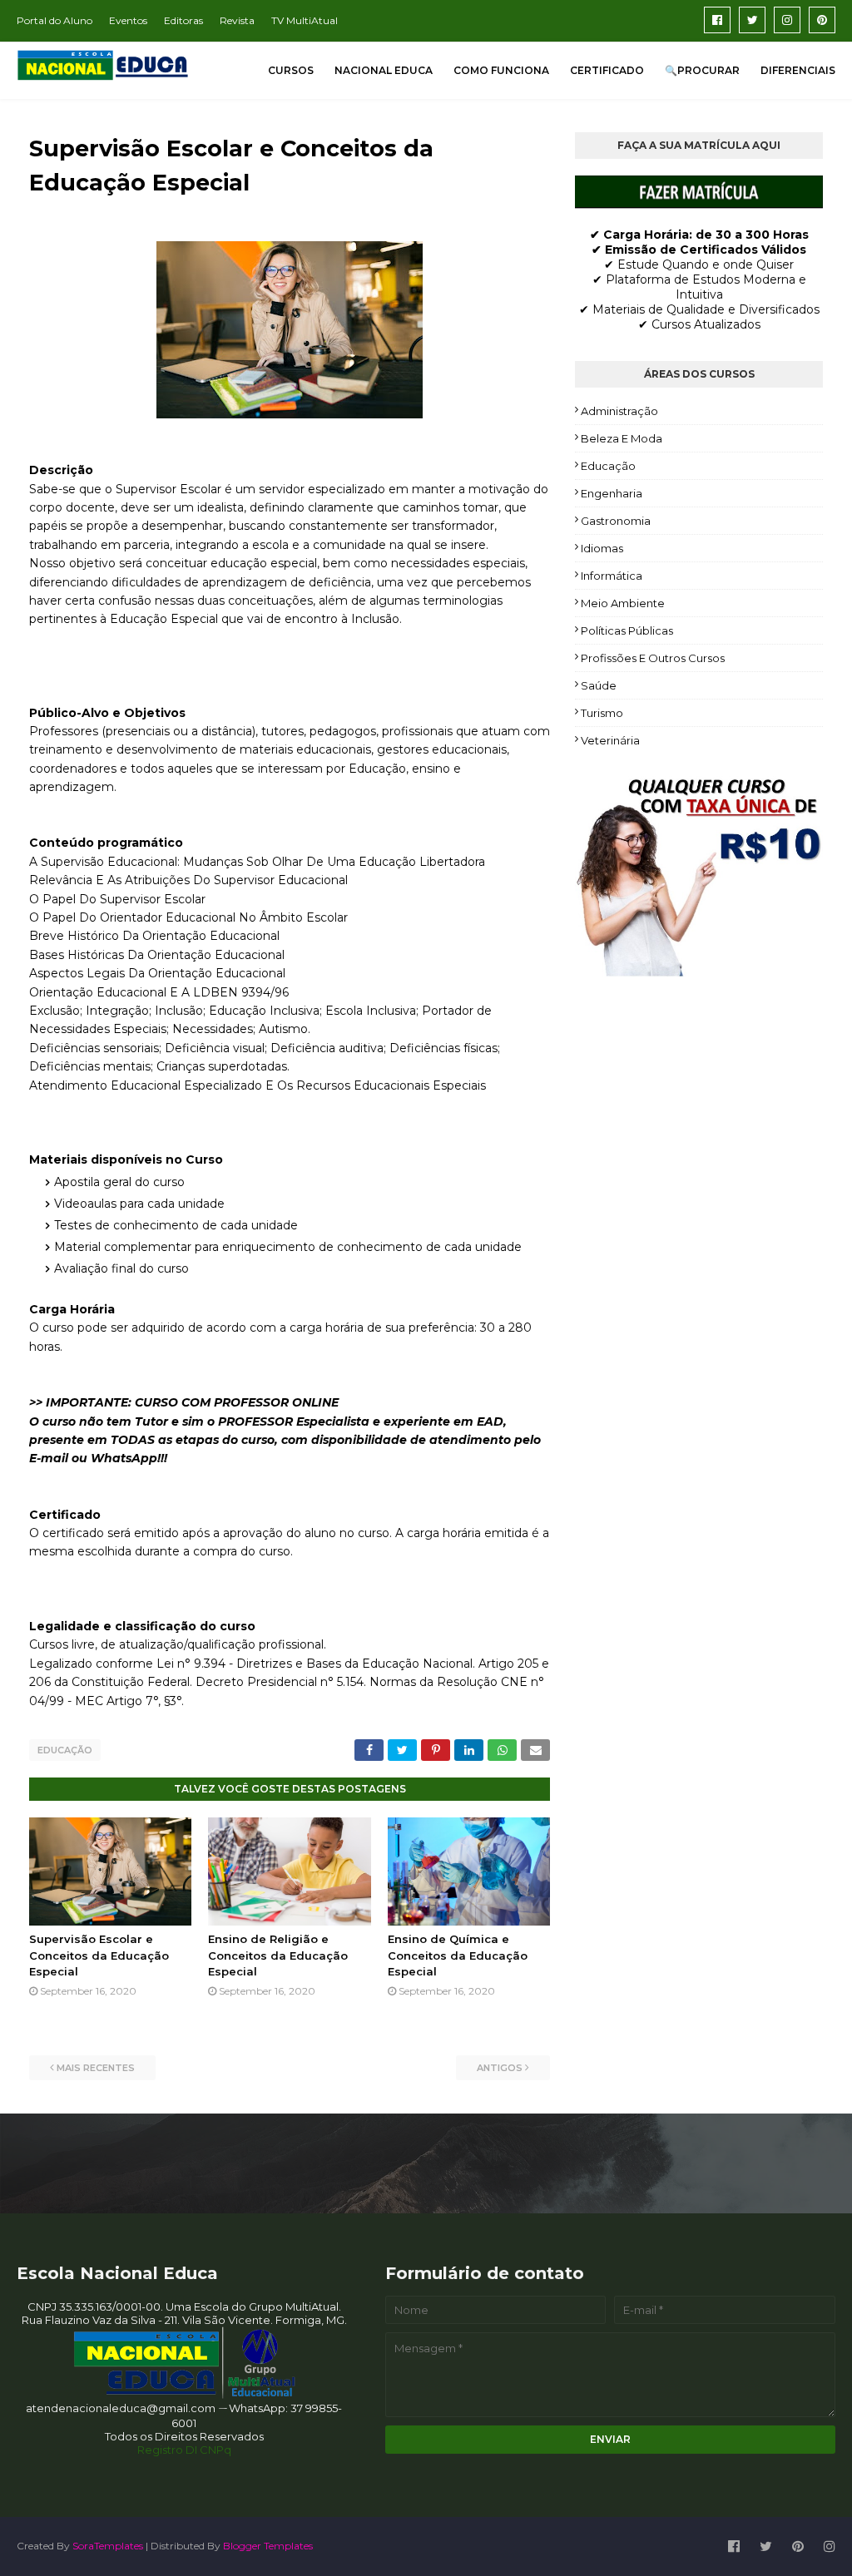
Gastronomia (616, 521)
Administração (619, 411)
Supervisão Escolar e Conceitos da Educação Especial (99, 1955)
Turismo (602, 713)
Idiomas (602, 548)
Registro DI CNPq (184, 2450)
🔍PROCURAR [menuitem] (702, 70)
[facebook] (717, 20)
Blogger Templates (268, 2546)
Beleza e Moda (622, 438)
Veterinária (610, 740)
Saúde (599, 685)
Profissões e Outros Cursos (653, 658)
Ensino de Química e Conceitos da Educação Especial (458, 1955)
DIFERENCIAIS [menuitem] (798, 70)
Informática (612, 576)
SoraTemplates (108, 2546)
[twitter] (752, 20)
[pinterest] (822, 20)
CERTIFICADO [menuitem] (607, 70)
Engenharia (612, 493)
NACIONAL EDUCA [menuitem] (384, 70)
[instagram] (787, 20)
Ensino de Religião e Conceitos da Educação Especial (278, 1955)
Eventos (128, 20)
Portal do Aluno (54, 20)
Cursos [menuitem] (291, 70)
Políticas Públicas (627, 630)
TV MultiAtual (305, 20)
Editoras (183, 20)
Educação (65, 1750)
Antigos (500, 2068)
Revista (237, 20)
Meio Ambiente (623, 603)
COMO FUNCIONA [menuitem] (501, 70)
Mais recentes (96, 2068)
